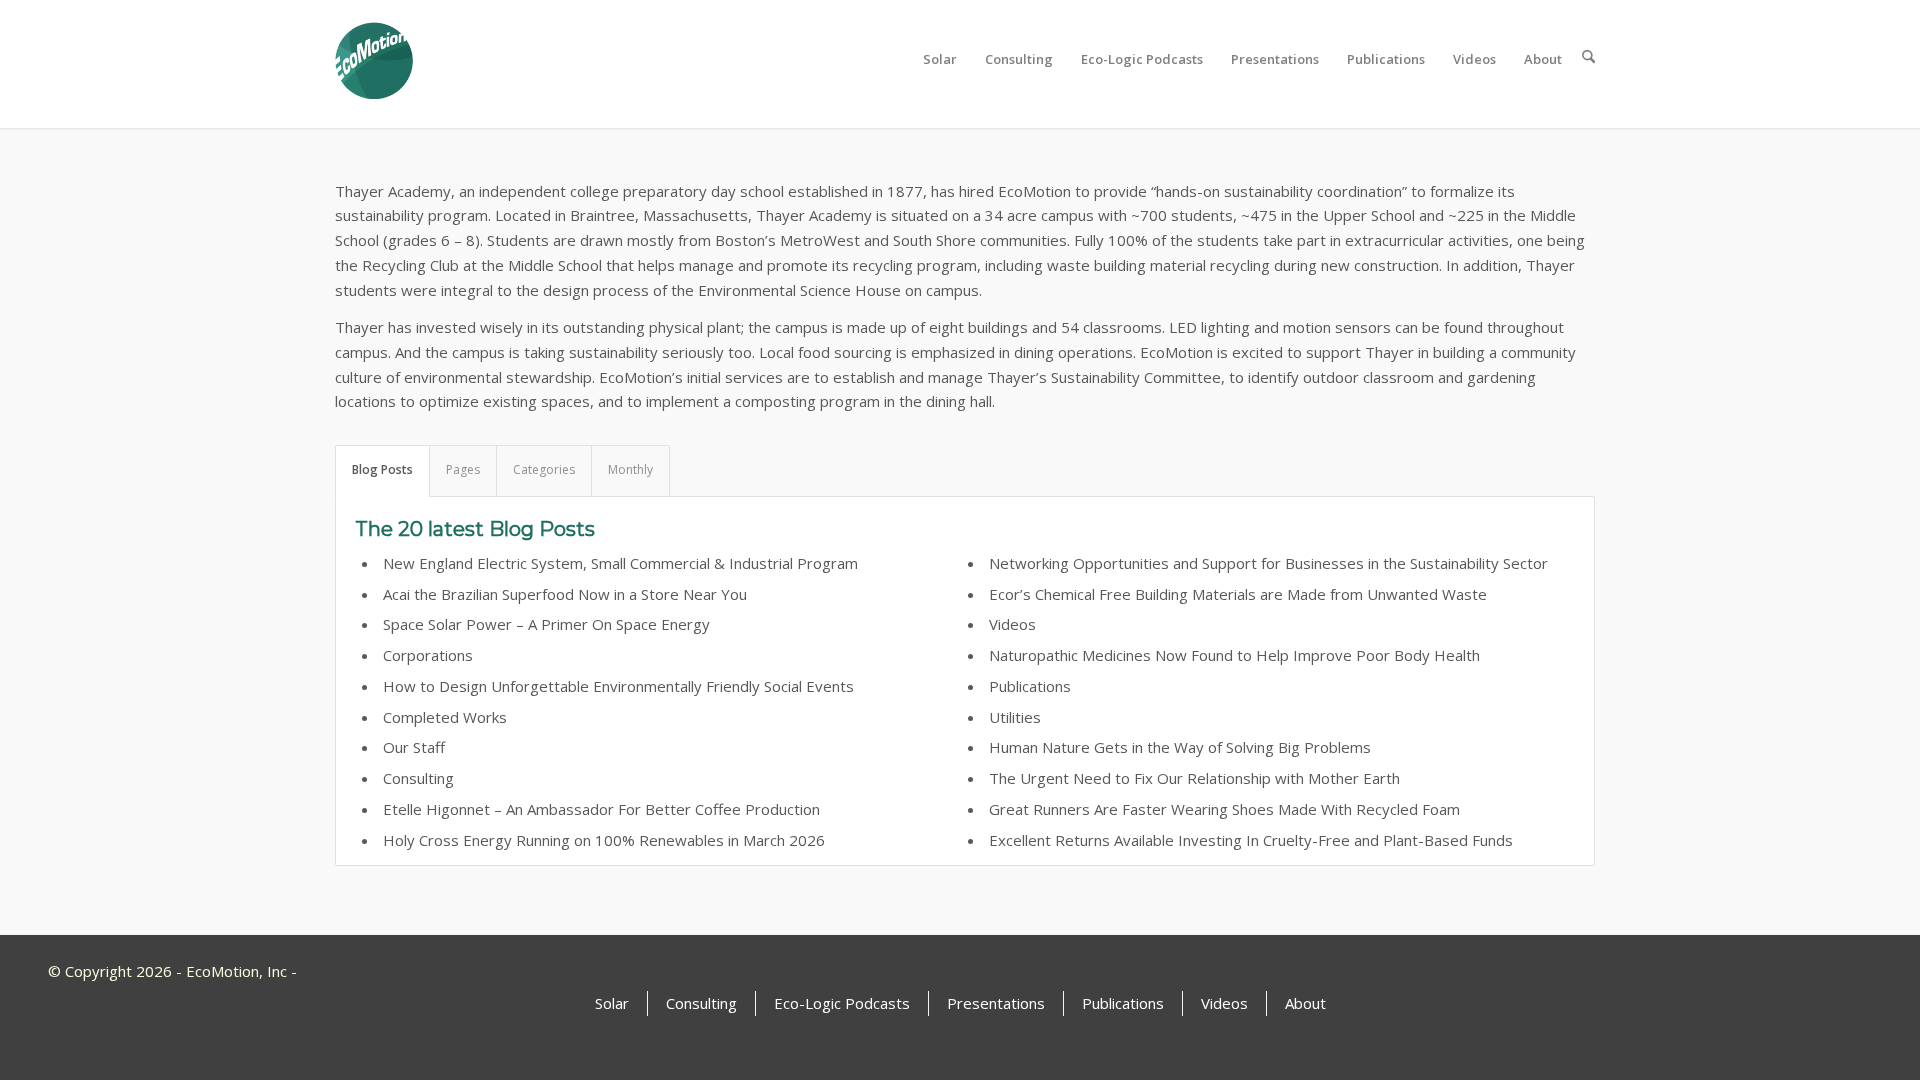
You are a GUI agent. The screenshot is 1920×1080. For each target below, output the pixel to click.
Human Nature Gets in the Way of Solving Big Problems (1180, 747)
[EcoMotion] (374, 59)
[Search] (1582, 59)
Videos (1012, 624)
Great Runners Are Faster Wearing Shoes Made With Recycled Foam (1224, 809)
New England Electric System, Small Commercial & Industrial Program (620, 563)
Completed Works (445, 717)
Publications (1030, 686)
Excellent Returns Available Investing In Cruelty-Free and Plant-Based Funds (1251, 840)
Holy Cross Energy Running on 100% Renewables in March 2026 (604, 840)
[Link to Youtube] (1785, 969)
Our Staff (414, 747)
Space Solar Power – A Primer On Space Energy (546, 624)
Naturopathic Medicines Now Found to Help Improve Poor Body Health (1234, 655)
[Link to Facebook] (1817, 969)
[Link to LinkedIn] (1849, 969)
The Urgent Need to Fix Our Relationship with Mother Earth (1194, 778)
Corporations (428, 655)
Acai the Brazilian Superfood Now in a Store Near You (565, 594)
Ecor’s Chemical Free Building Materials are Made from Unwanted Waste (1238, 594)
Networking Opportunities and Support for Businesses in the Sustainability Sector (1268, 563)
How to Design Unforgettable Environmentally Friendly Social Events (618, 686)
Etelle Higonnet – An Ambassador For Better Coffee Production (601, 809)
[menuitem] (934, 59)
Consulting (418, 778)
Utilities (1015, 717)
